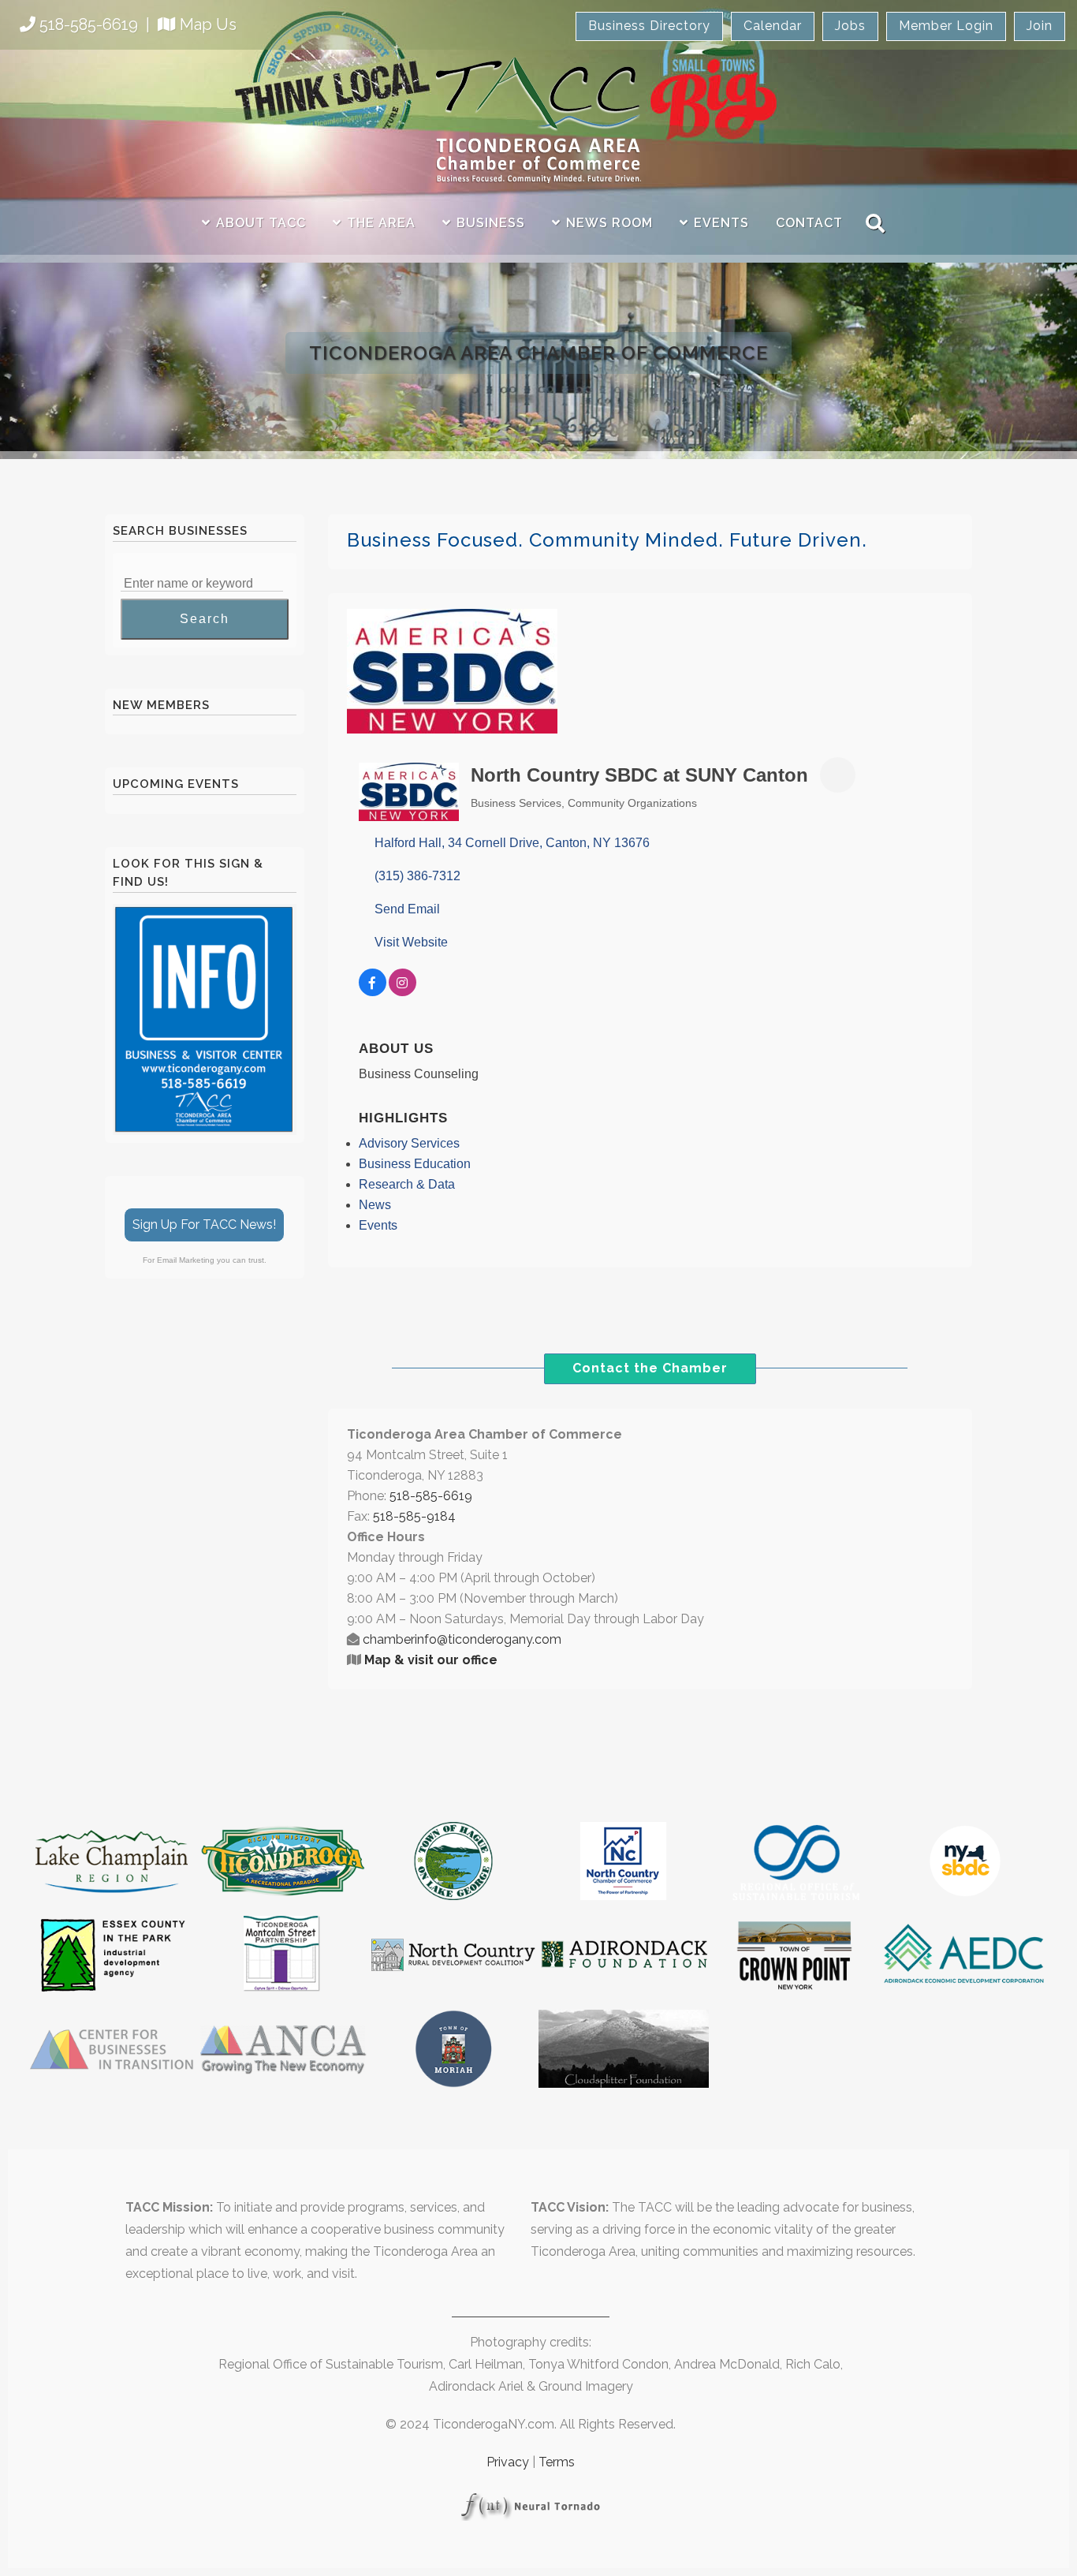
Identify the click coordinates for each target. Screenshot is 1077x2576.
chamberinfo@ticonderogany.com (462, 1639)
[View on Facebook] (373, 992)
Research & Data (407, 1184)
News (375, 1205)
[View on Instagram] (402, 992)
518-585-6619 (89, 24)
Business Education (415, 1164)
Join (1040, 26)
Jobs (850, 26)
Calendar (773, 26)
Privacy (508, 2462)
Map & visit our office (431, 1660)
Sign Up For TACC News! (204, 1225)
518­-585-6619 (431, 1496)
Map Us (208, 24)
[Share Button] (838, 775)
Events (378, 1225)
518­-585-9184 (414, 1516)
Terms (557, 2462)
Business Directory (649, 26)
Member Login (946, 26)
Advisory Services (409, 1143)
